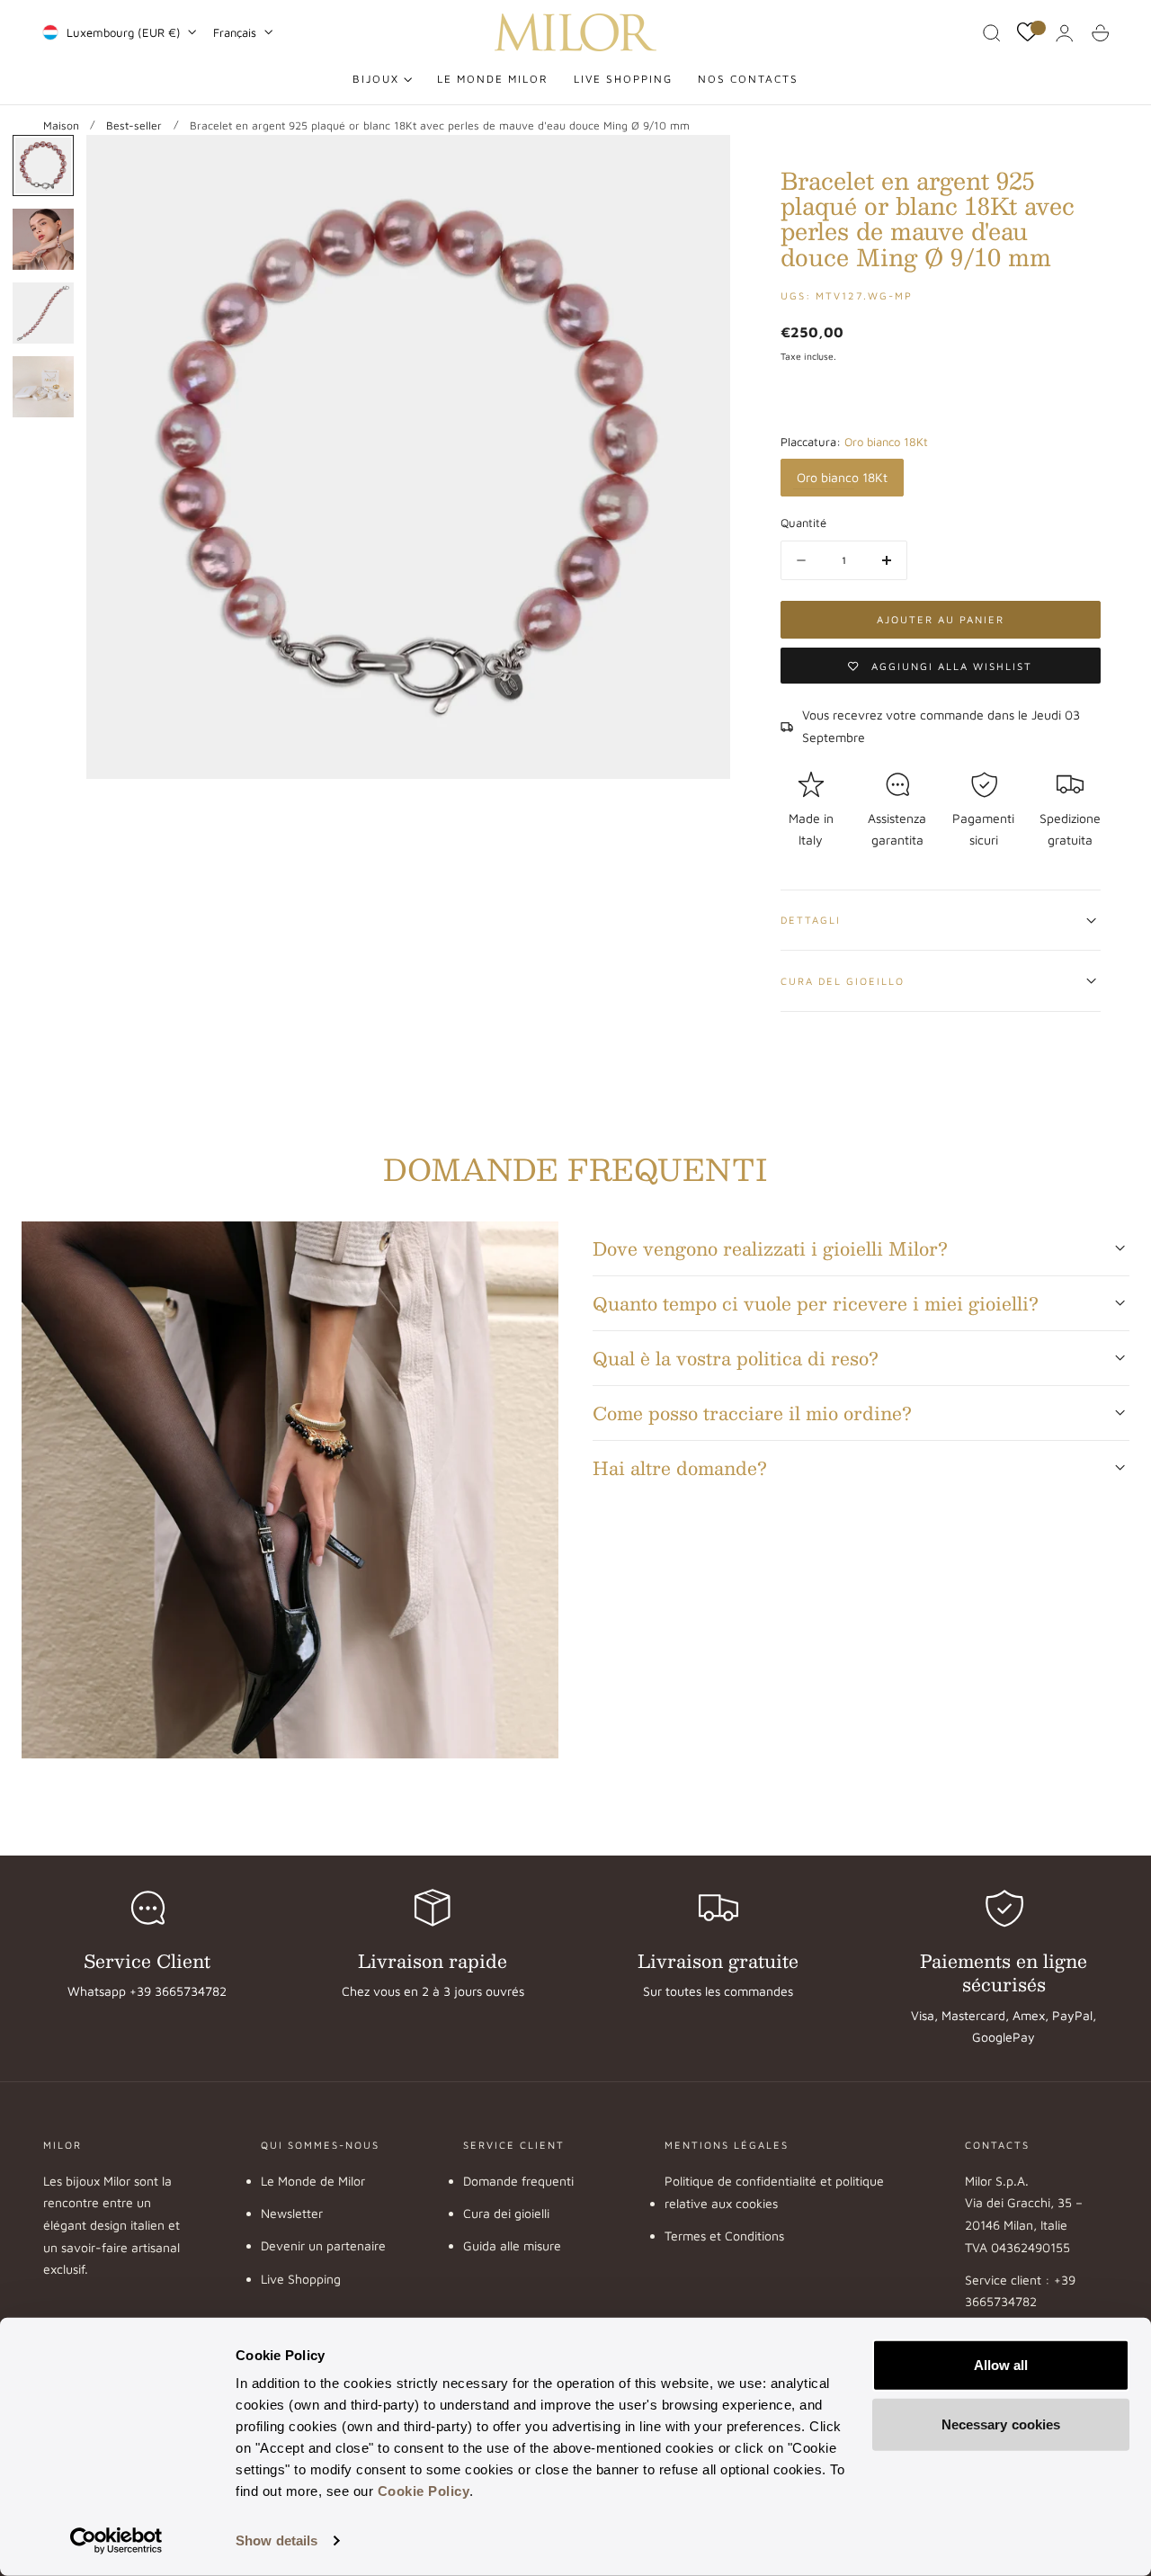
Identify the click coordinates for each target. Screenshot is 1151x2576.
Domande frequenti (518, 2181)
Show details (277, 2540)
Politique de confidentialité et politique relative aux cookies (774, 2192)
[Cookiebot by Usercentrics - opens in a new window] (116, 2541)
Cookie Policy (424, 2491)
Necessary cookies (1001, 2424)
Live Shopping (301, 2279)
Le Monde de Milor (313, 2181)
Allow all (1001, 2365)
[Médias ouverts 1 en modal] (698, 166)
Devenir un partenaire (323, 2245)
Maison (61, 125)
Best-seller (134, 125)
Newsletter (292, 2213)
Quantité (803, 523)
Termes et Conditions (724, 2236)
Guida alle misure (512, 2245)
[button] (992, 33)
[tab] (43, 165)
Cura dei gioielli (506, 2213)
